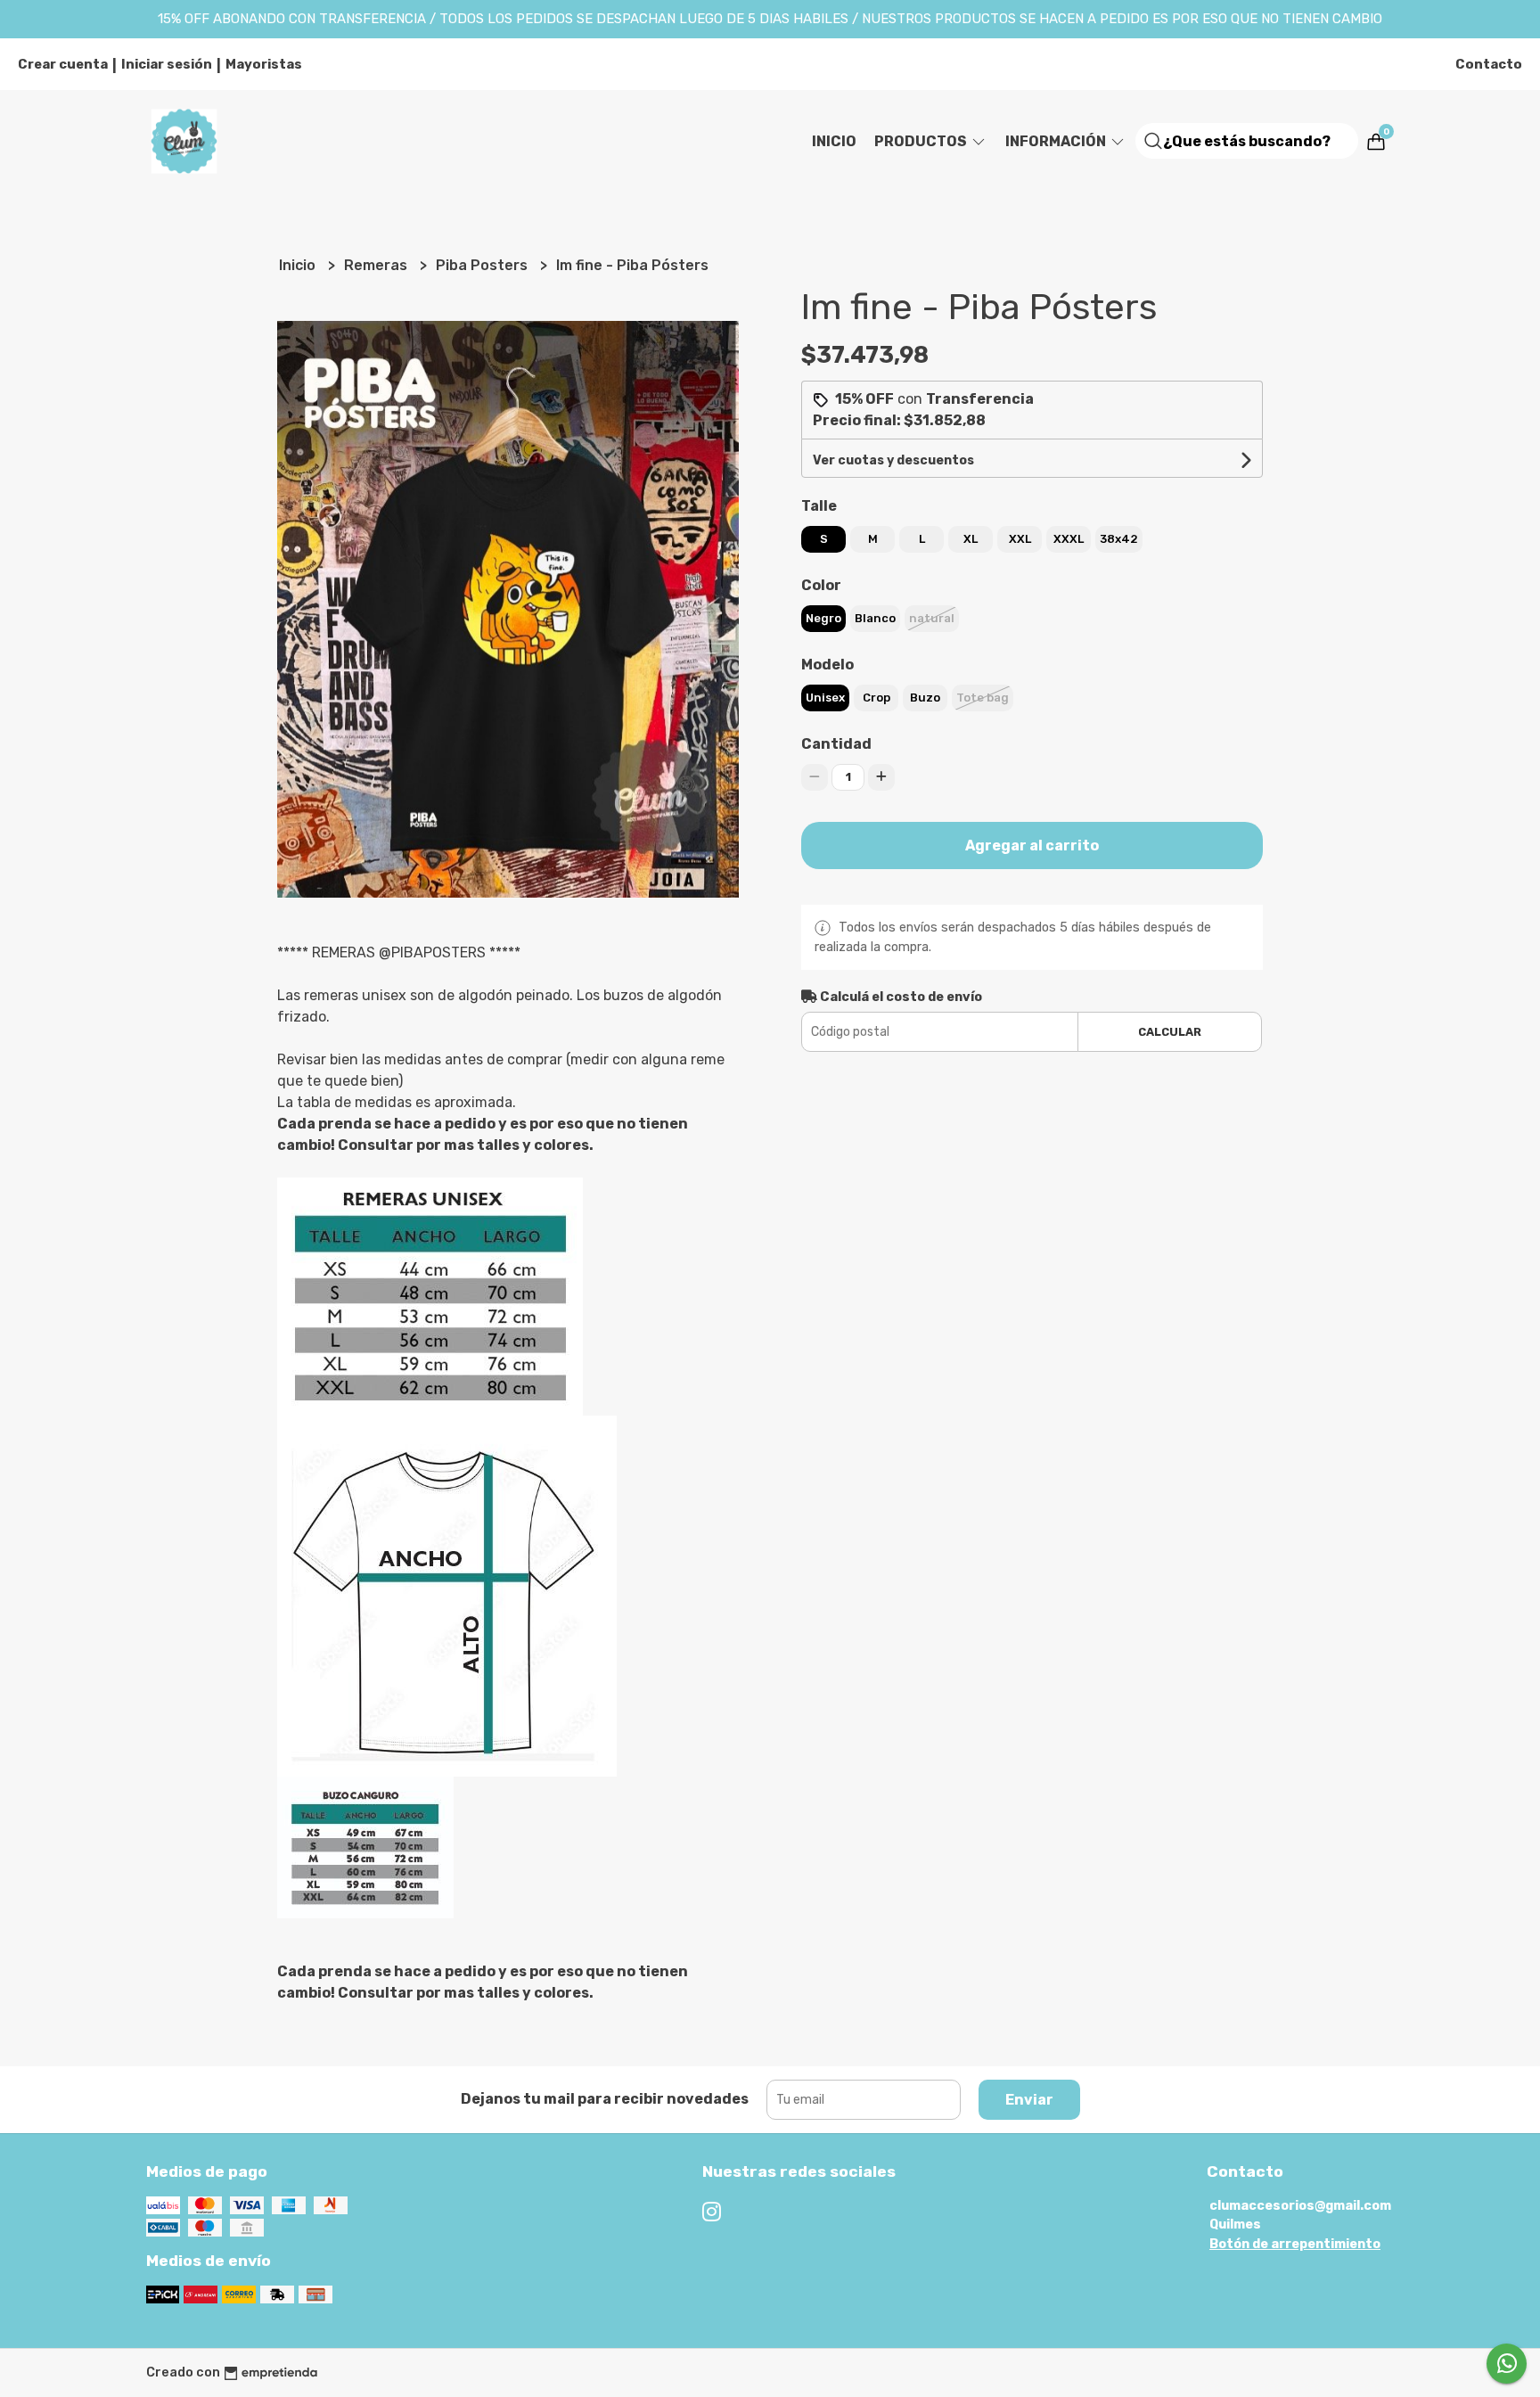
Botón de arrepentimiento (1295, 2244)
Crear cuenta (63, 64)
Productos (922, 141)
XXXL (1069, 539)
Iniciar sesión (167, 64)
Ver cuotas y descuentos (893, 460)
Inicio (834, 141)
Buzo (925, 698)
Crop (876, 698)
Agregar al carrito (1032, 846)
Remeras (377, 265)
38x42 (1119, 539)
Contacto (1489, 64)
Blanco (875, 618)
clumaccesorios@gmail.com (1300, 2206)
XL (971, 539)
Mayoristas (264, 64)
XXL (1020, 539)
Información (1057, 141)
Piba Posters (483, 265)
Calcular (1170, 1032)
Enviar (1029, 2100)
